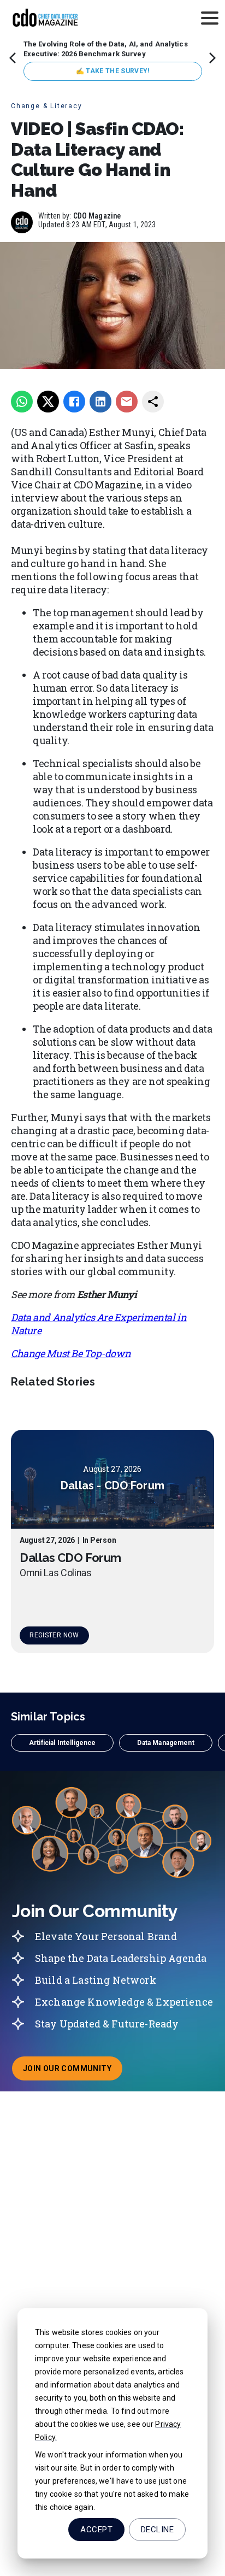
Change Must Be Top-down (71, 1353)
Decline (157, 2530)
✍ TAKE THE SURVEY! (113, 71)
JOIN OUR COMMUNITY (73, 2072)
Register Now (54, 1635)
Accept (96, 2530)
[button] (62, 1743)
